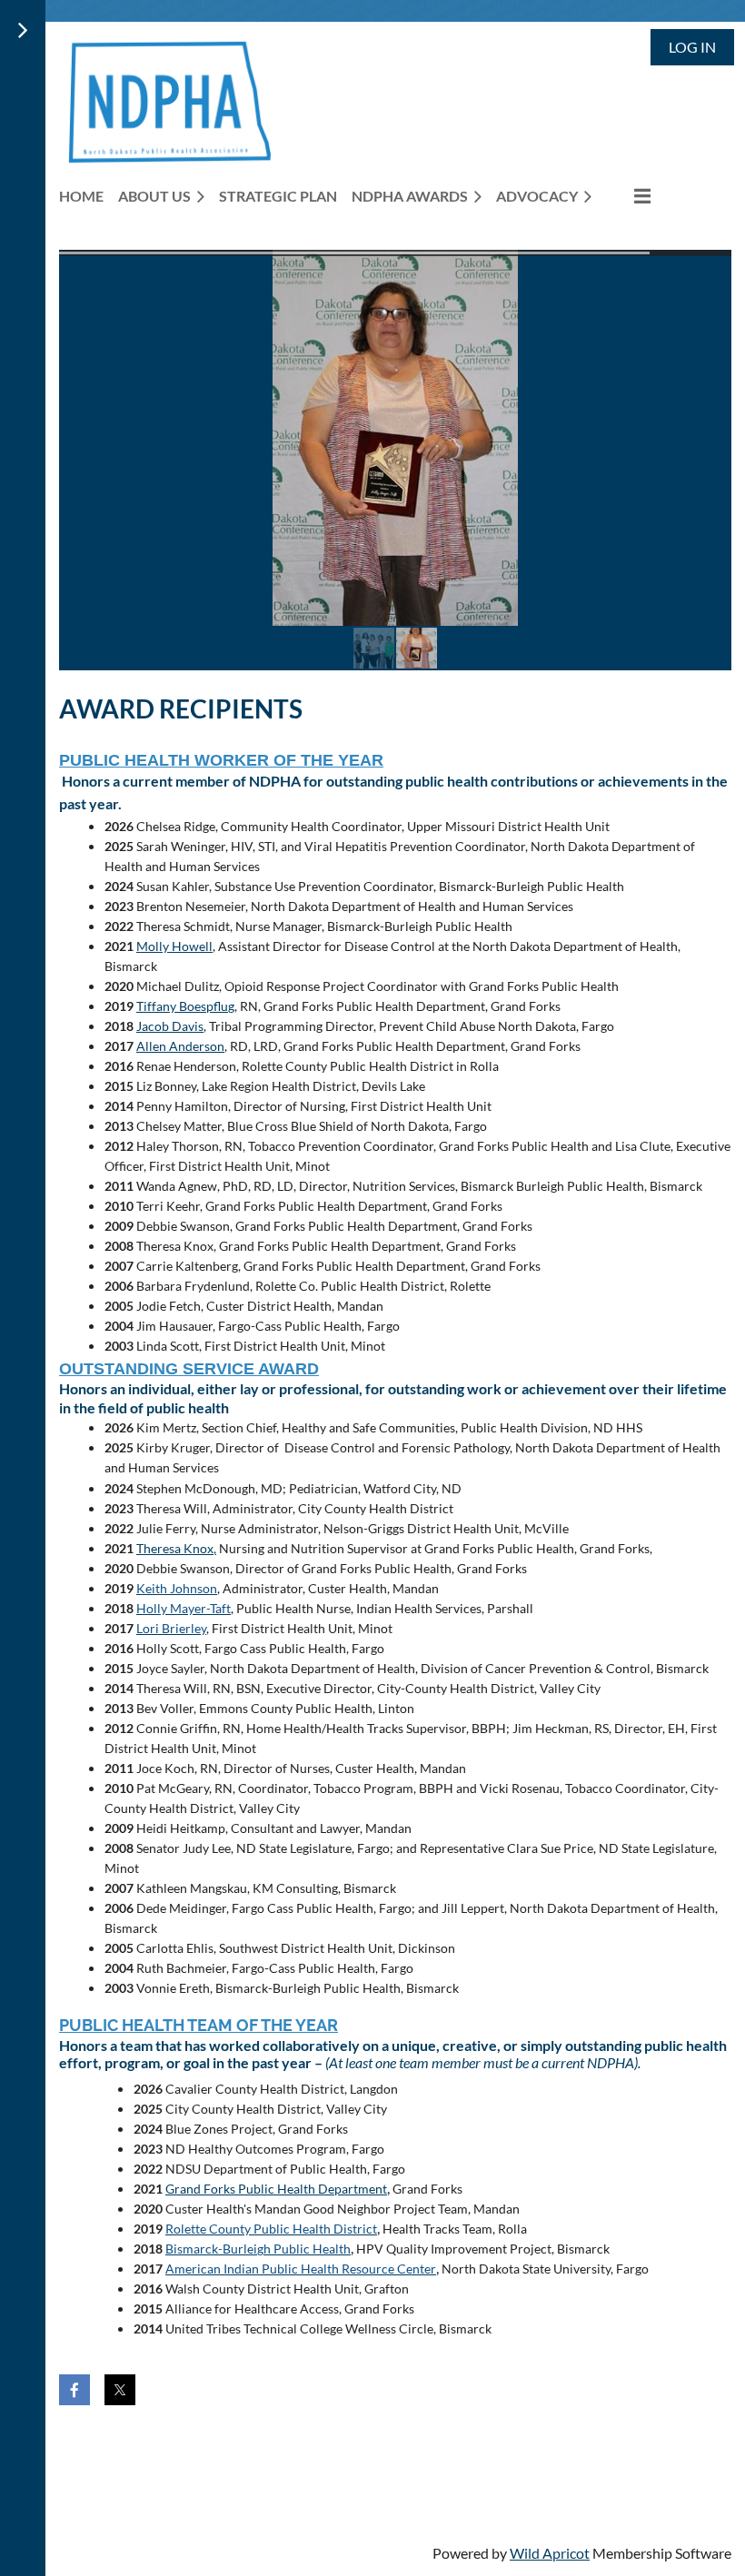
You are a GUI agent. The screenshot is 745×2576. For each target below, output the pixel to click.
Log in (692, 47)
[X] (120, 2390)
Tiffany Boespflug (185, 1006)
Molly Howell (174, 946)
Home (89, 2452)
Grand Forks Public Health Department (276, 2189)
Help (334, 2452)
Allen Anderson (180, 1046)
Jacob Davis (170, 1026)
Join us (169, 2452)
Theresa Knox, (176, 1548)
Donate (256, 2452)
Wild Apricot (550, 2553)
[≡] (628, 196)
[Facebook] (74, 2390)
